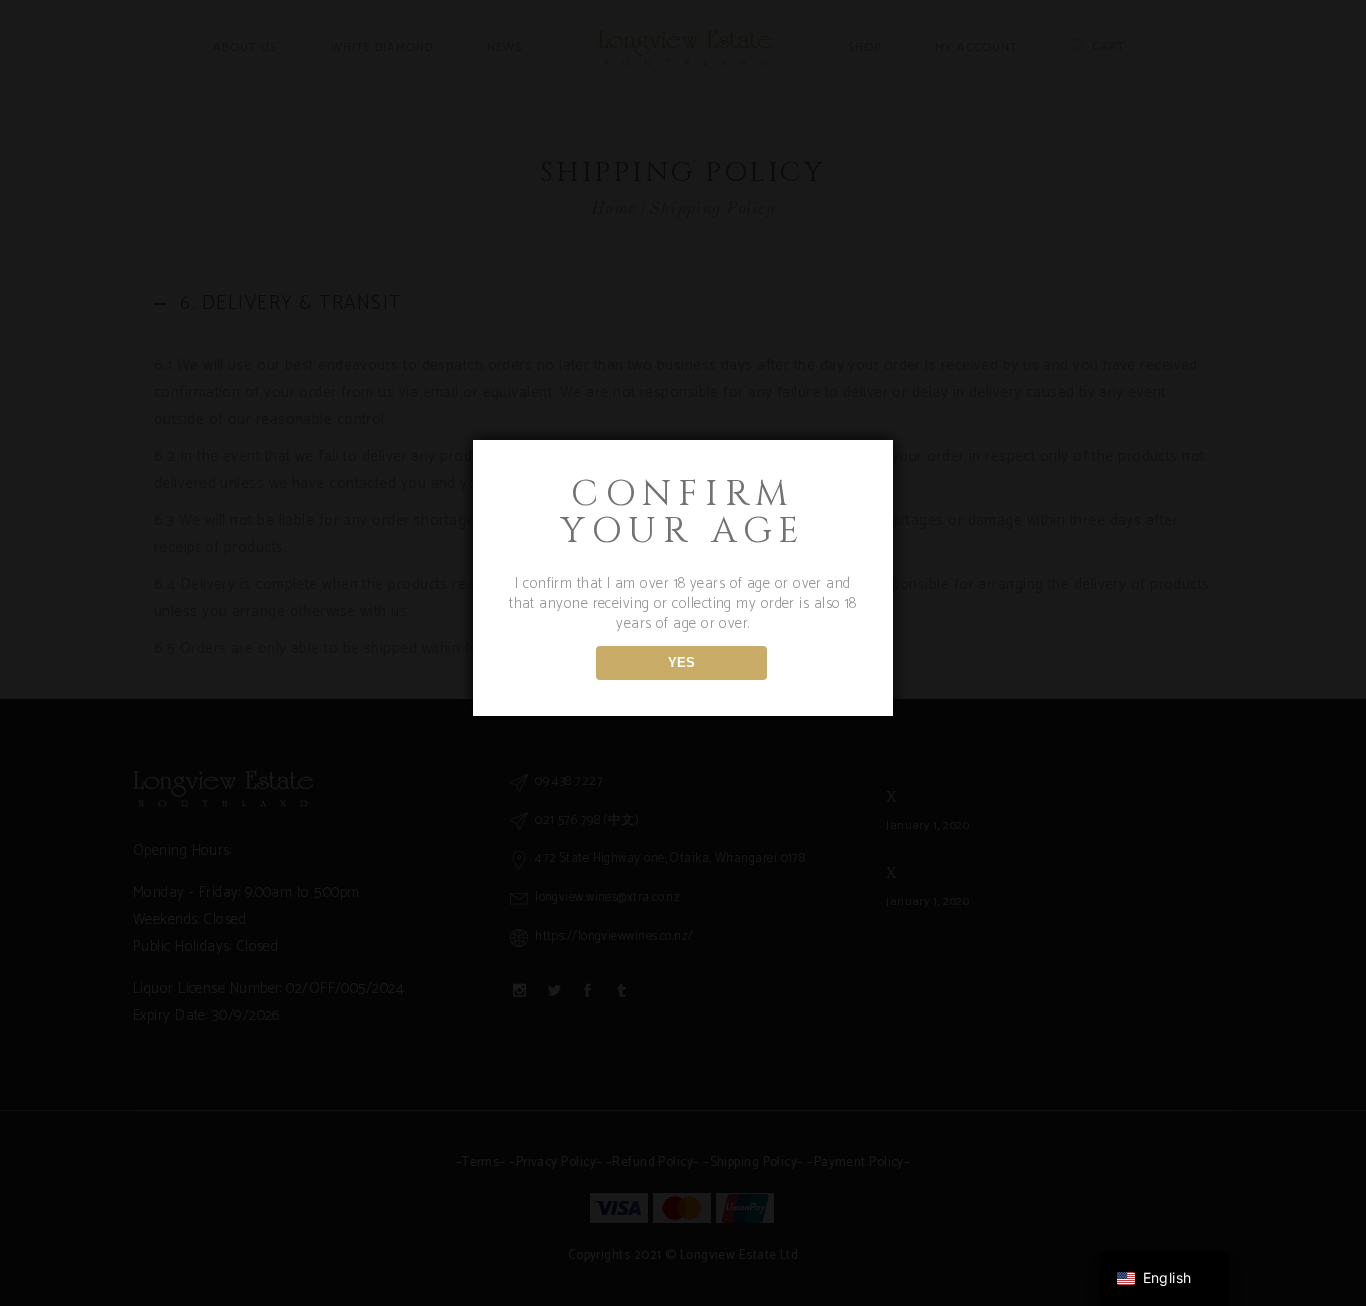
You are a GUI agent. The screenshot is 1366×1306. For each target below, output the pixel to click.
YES (681, 662)
